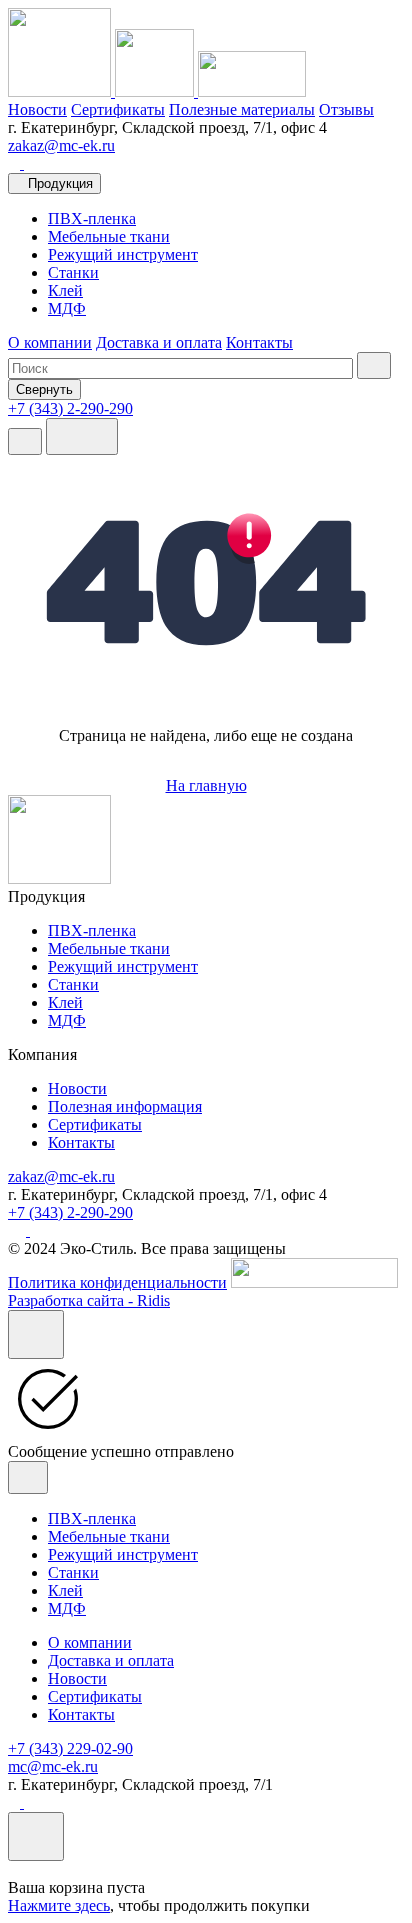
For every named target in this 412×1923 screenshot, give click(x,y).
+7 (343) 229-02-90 (70, 1748)
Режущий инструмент (123, 254)
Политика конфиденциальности (117, 1282)
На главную (206, 785)
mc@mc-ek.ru (53, 1766)
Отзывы (346, 109)
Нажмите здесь (59, 1905)
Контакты (259, 342)
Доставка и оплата (159, 342)
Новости (37, 109)
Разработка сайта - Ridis (89, 1300)
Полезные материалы (242, 109)
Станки (73, 272)
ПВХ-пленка (92, 218)
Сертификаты (118, 109)
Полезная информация (125, 1106)
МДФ (67, 308)
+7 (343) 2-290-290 (70, 1212)
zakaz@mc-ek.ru (61, 145)
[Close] (36, 1334)
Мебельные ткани (109, 236)
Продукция (60, 183)
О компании (50, 342)
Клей (65, 290)
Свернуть (44, 389)
